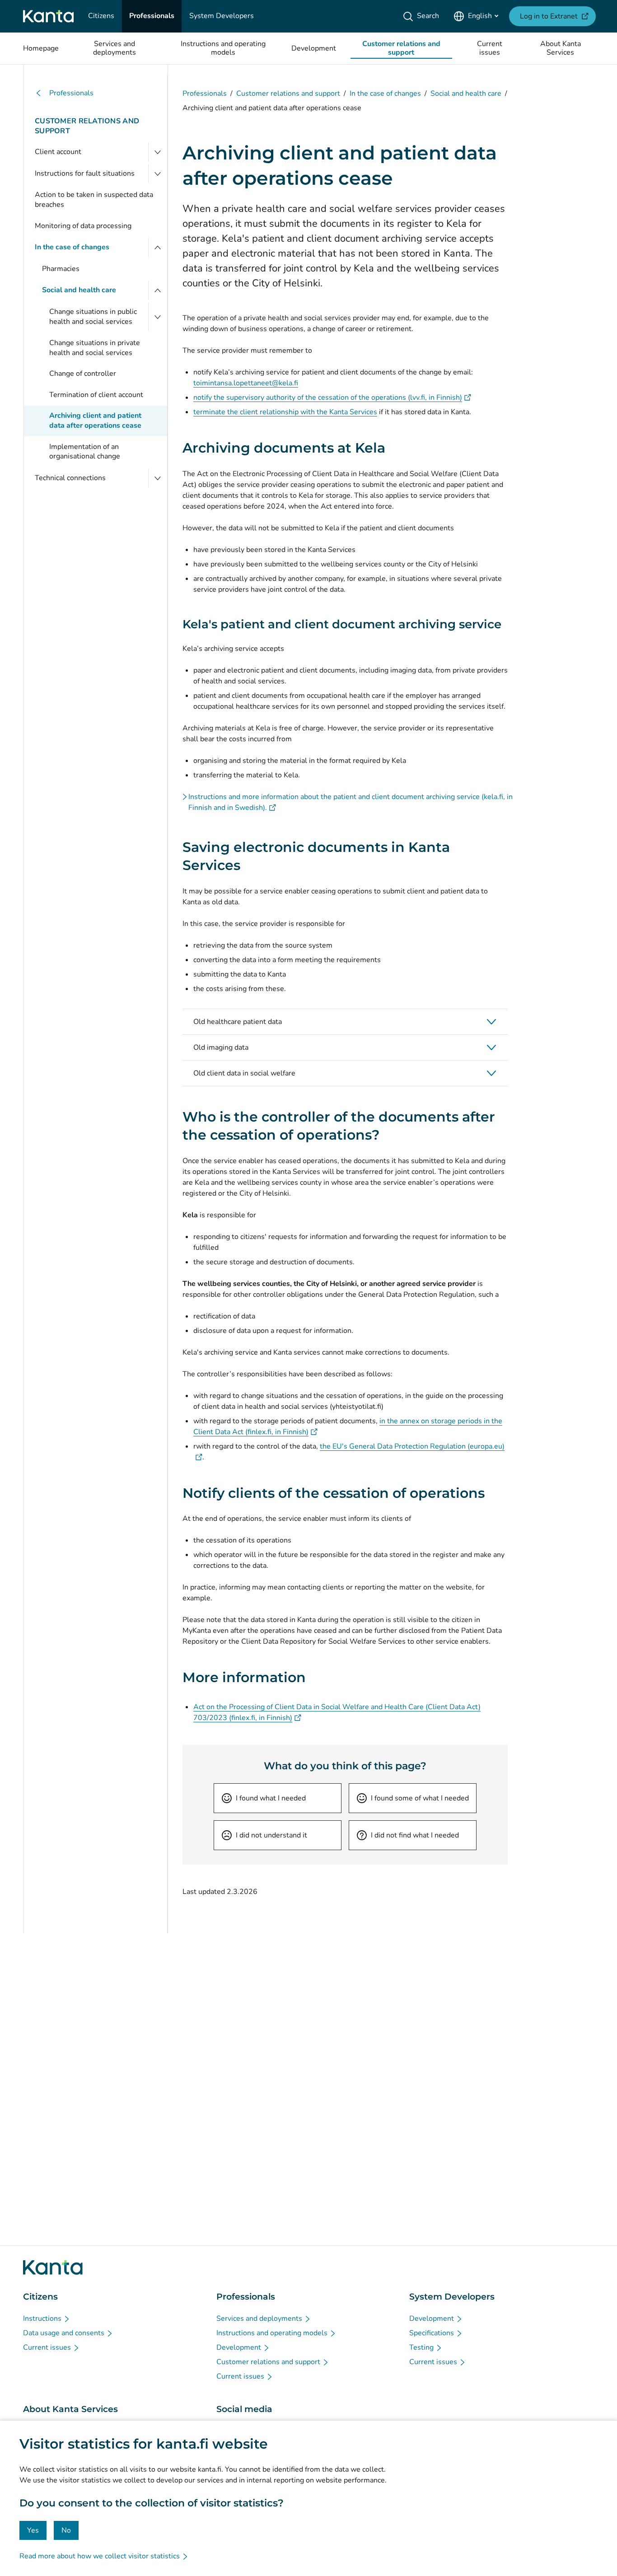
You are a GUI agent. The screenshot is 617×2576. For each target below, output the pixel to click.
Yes (33, 2530)
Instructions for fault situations (85, 173)
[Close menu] (158, 248)
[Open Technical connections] (158, 478)
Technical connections (70, 478)
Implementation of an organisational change (85, 452)
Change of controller (83, 374)
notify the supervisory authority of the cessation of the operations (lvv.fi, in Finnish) (332, 397)
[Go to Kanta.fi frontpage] (53, 2267)
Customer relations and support (87, 126)
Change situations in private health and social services (95, 348)
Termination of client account (96, 395)
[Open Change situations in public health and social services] (158, 317)
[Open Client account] (158, 152)
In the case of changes (72, 247)
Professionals (71, 93)
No (66, 2530)
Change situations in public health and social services (93, 317)
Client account (58, 152)
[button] (345, 1022)
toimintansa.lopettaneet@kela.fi (246, 383)
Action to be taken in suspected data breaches (94, 200)
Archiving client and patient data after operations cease (95, 421)
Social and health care (79, 290)
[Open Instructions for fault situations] (158, 174)
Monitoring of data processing (83, 226)
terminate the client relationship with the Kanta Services (285, 412)
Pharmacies (61, 269)
